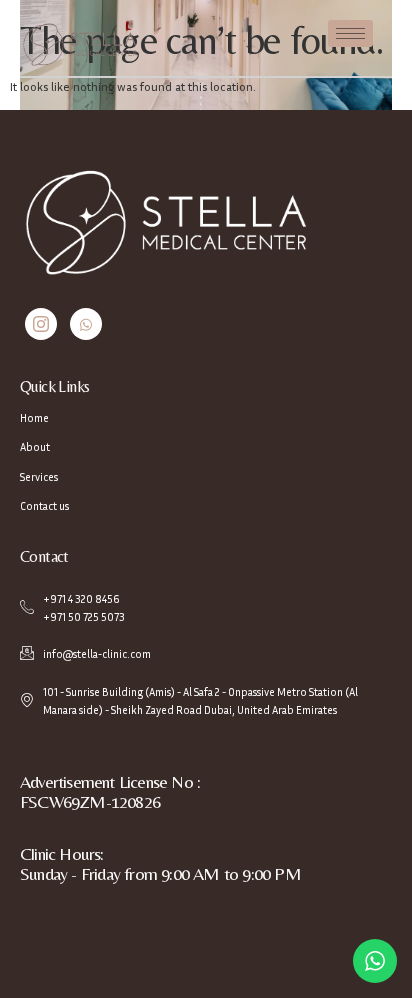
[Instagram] (41, 324)
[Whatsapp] (86, 324)
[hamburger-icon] (350, 33)
